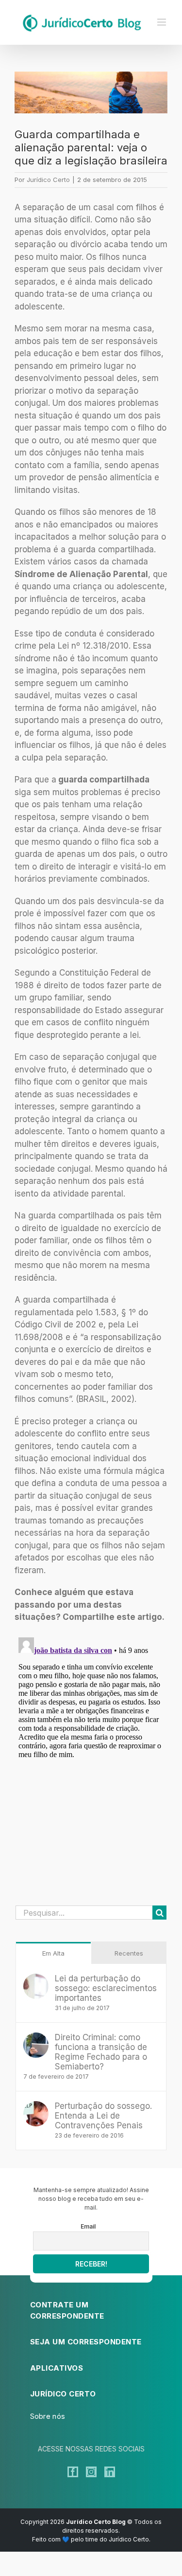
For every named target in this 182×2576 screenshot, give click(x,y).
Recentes (129, 1953)
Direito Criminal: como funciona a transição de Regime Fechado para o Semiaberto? (101, 2052)
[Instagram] (91, 2472)
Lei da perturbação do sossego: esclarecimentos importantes (106, 1988)
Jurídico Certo (48, 180)
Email (88, 2226)
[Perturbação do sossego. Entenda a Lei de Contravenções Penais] (36, 2107)
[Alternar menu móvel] (162, 22)
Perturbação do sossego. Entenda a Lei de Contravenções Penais (103, 2116)
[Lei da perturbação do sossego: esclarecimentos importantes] (36, 1979)
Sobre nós (48, 2416)
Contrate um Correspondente (67, 2310)
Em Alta (53, 1953)
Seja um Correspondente (86, 2342)
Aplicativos (57, 2368)
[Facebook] (73, 2472)
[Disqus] (91, 1755)
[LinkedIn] (110, 2472)
